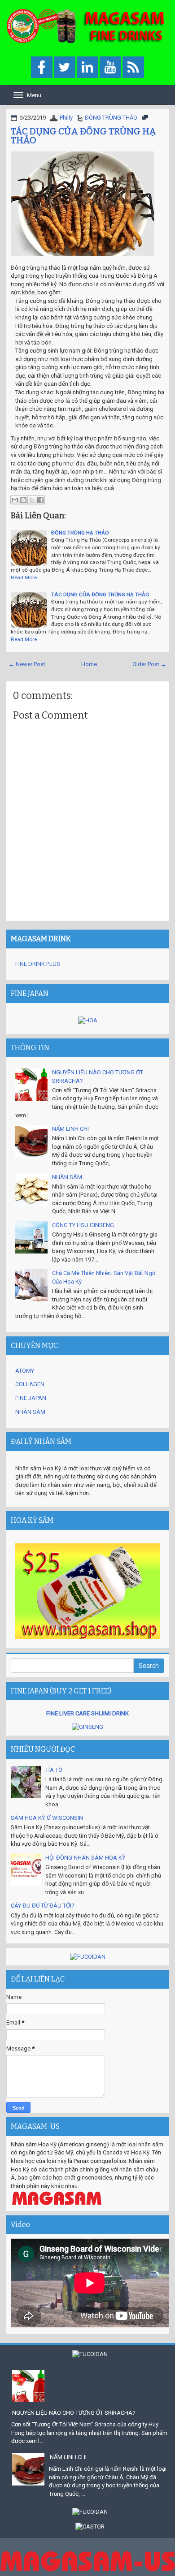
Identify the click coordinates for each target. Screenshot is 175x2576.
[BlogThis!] (23, 500)
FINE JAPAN (31, 1398)
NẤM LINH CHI (70, 1129)
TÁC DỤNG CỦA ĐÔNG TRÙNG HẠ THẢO (83, 136)
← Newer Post (27, 664)
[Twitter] (65, 68)
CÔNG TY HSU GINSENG (83, 1225)
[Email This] (15, 500)
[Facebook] (42, 68)
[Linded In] (87, 68)
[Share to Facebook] (40, 500)
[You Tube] (110, 68)
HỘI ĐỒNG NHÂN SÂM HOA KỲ (85, 1858)
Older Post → (149, 664)
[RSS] (133, 68)
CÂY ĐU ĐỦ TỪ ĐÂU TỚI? (43, 1906)
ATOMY (25, 1371)
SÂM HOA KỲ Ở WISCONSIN (47, 1818)
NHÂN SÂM (67, 1177)
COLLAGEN (30, 1384)
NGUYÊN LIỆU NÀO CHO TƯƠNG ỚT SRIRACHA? (74, 2413)
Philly (66, 118)
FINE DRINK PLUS (38, 964)
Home (89, 664)
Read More (24, 577)
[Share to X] (32, 500)
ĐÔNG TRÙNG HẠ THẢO (80, 533)
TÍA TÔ (54, 1770)
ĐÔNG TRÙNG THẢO (111, 118)
